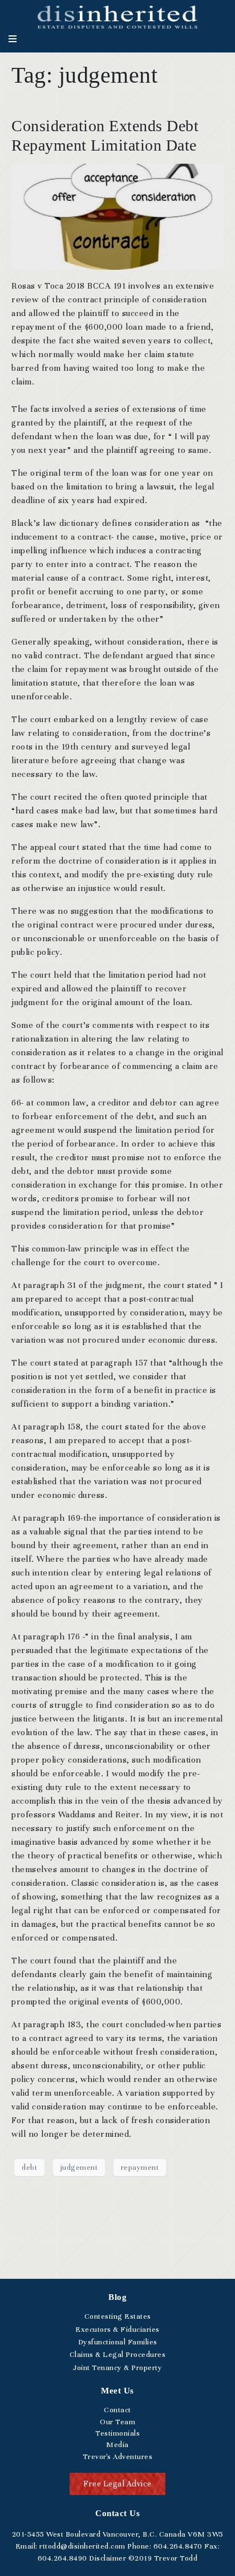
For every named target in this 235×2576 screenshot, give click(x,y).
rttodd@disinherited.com (82, 2546)
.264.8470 (178, 2546)
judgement (79, 2168)
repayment (140, 2168)
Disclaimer (108, 2558)
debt (29, 2168)
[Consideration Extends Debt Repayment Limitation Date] (117, 216)
